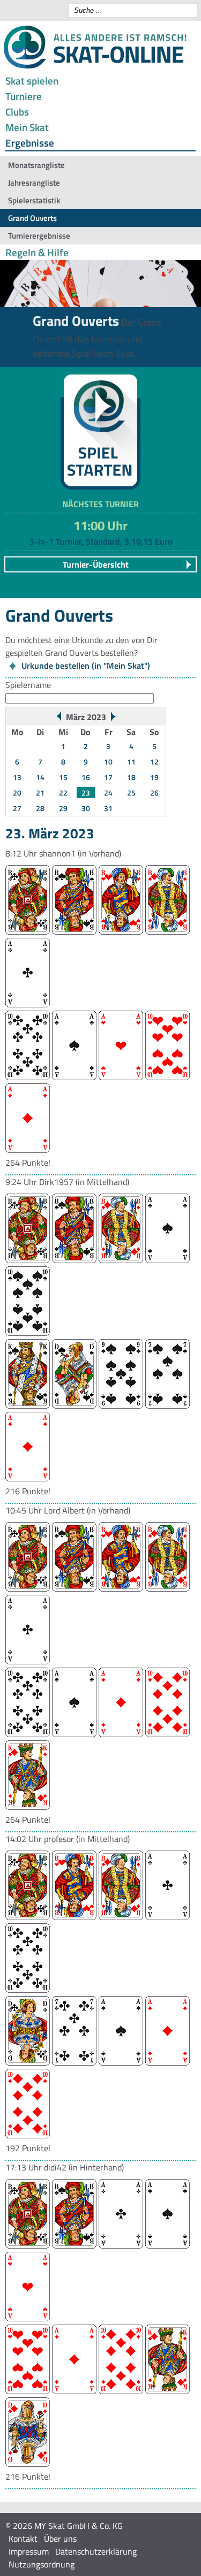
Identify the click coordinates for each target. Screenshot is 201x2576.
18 (131, 777)
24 (108, 793)
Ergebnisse (30, 143)
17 (108, 777)
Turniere (24, 96)
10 (108, 762)
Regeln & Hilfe (37, 252)
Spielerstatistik (34, 200)
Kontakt (23, 2539)
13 (17, 777)
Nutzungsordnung (42, 2564)
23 (86, 793)
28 (40, 808)
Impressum (29, 2551)
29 (63, 808)
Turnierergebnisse (39, 236)
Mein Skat (27, 127)
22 (63, 793)
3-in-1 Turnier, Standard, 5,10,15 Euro (101, 541)
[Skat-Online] (95, 66)
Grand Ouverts (32, 218)
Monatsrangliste (36, 165)
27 (17, 808)
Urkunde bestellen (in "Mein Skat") (86, 666)
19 (154, 777)
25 (131, 793)
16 (86, 777)
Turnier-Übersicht (96, 564)
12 (154, 762)
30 (86, 808)
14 (40, 777)
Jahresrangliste (34, 183)
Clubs (17, 112)
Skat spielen (32, 81)
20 (17, 793)
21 (40, 793)
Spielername (28, 685)
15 (63, 777)
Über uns (60, 2539)
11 (131, 762)
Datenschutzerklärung (96, 2551)
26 (154, 793)
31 (108, 808)
